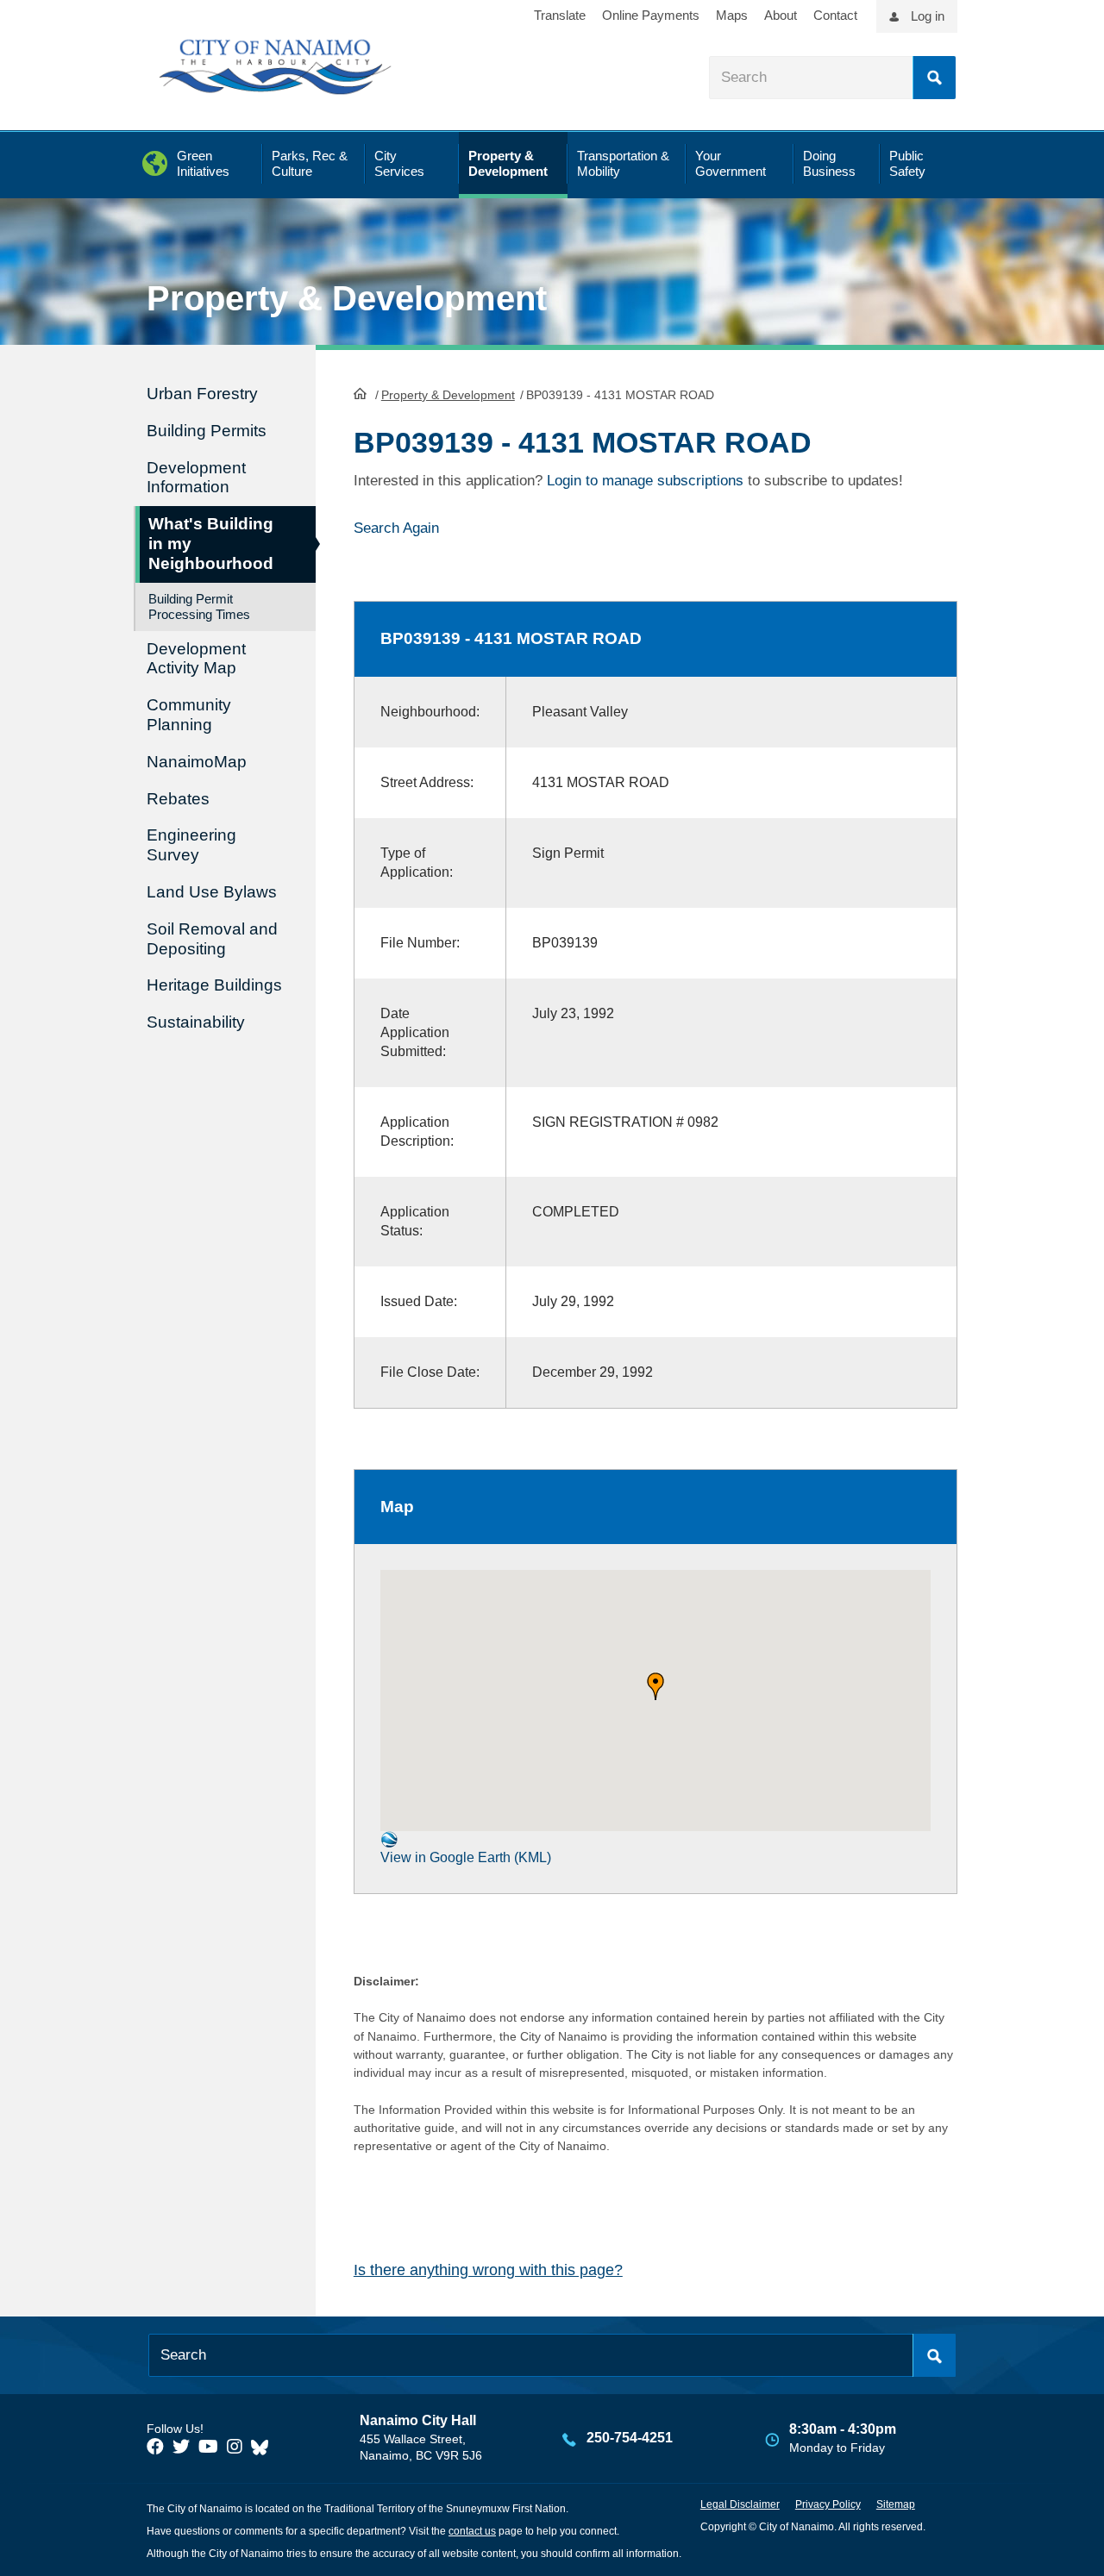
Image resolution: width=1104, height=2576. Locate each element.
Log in (928, 16)
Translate (560, 15)
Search (934, 78)
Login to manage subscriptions (645, 481)
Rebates (178, 799)
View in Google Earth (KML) (466, 1857)
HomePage (360, 393)
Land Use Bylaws (212, 892)
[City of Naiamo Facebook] (155, 2447)
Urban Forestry (202, 394)
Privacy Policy (828, 2504)
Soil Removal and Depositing (212, 939)
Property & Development (448, 395)
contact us (472, 2531)
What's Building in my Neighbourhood (211, 544)
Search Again (396, 528)
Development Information (196, 478)
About (781, 15)
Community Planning (189, 715)
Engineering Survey (191, 845)
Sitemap (896, 2504)
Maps (732, 15)
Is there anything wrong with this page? (488, 2270)
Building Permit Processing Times (199, 606)
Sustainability (196, 1022)
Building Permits (207, 431)
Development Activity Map (196, 659)
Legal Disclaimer (740, 2504)
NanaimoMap (197, 762)
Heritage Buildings (214, 985)
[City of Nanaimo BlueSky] (264, 2447)
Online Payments (651, 15)
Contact (835, 15)
